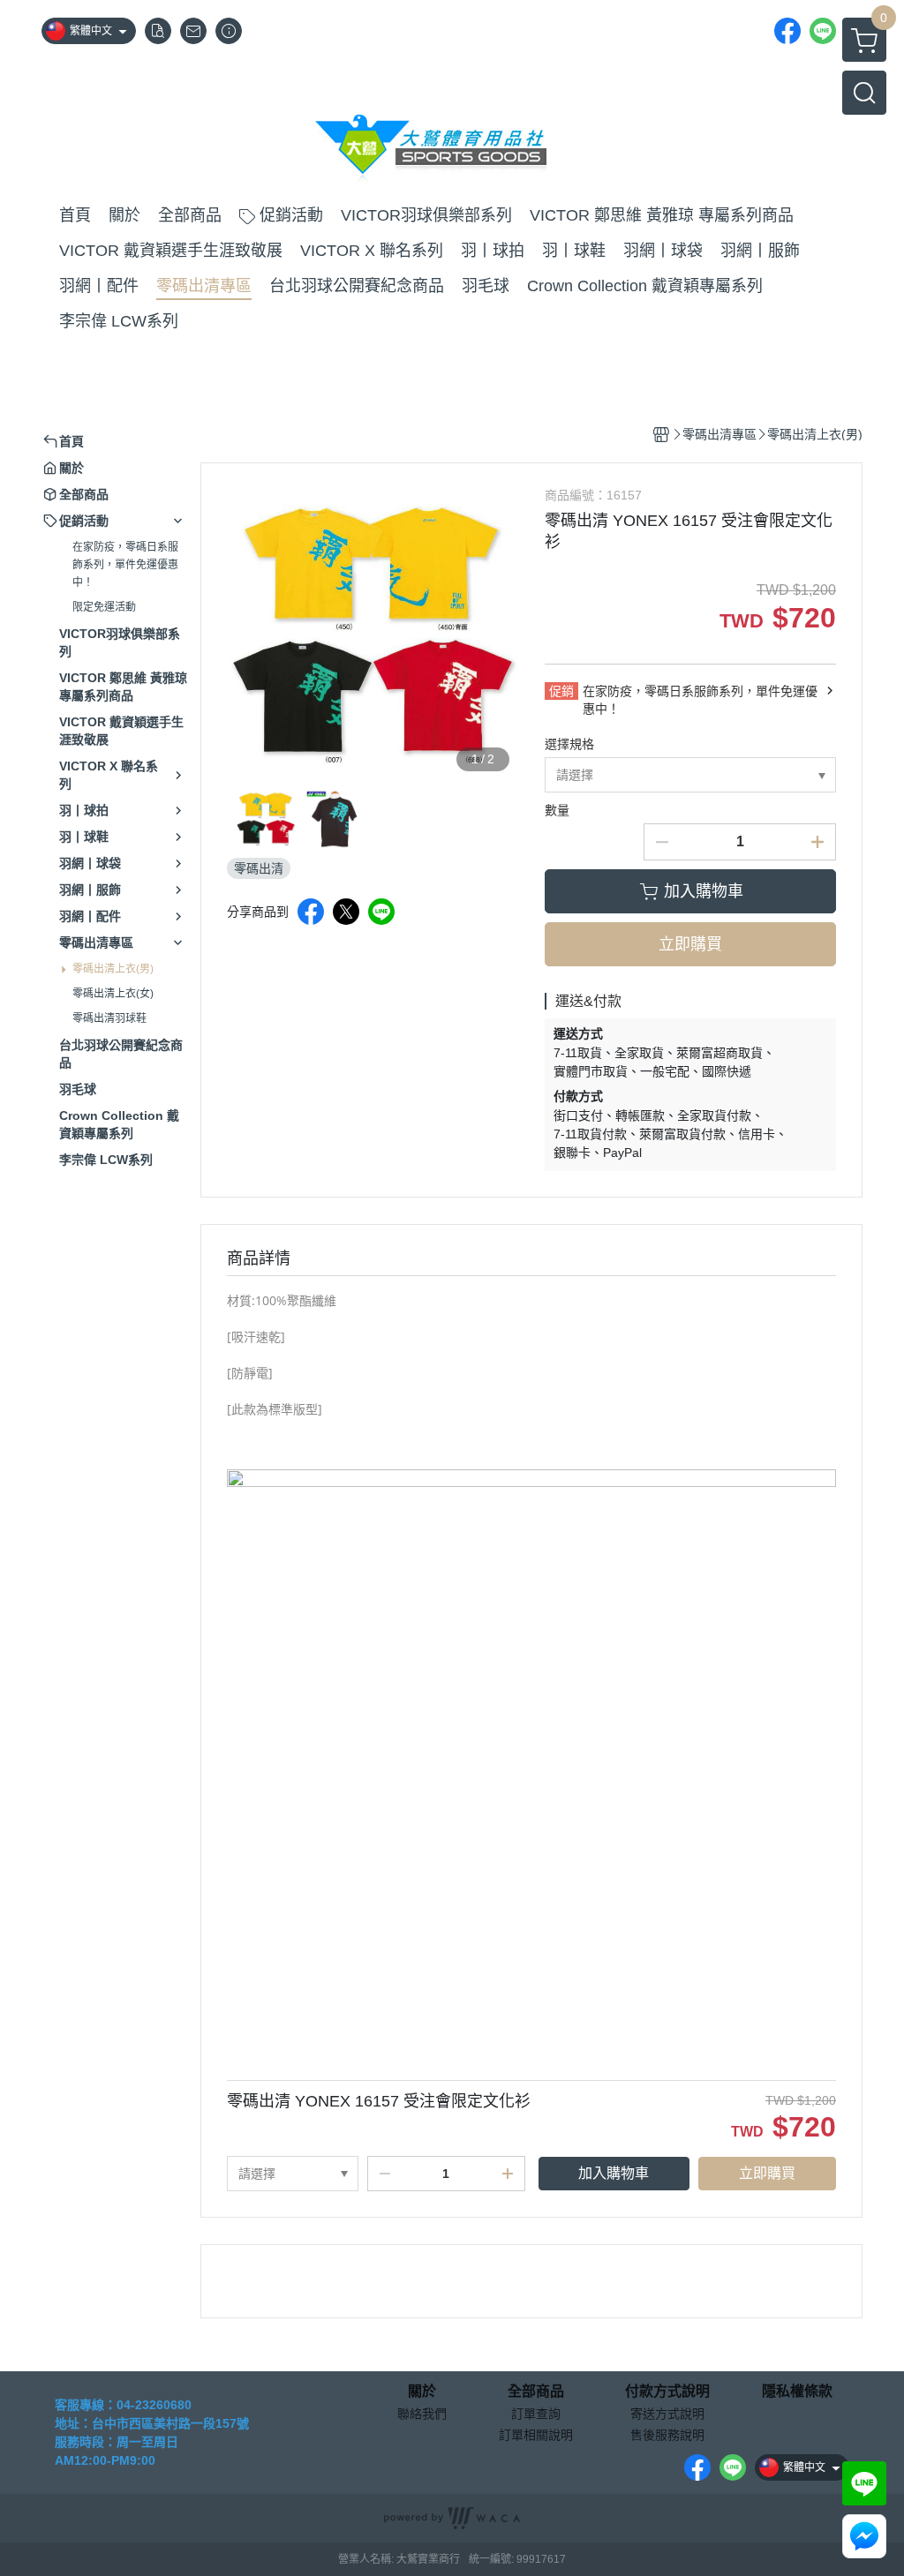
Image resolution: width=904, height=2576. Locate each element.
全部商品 (536, 2392)
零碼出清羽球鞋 (109, 1018)
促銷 (561, 691)
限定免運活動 (104, 607)
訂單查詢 (536, 2414)
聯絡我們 (422, 2414)
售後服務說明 (667, 2435)
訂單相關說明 (536, 2435)
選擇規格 (569, 744)
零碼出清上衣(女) (113, 994)
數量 (557, 810)
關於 (422, 2392)
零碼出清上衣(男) (113, 969)
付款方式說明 (667, 2392)
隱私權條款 (797, 2392)
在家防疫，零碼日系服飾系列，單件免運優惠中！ (125, 565)
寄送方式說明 (667, 2414)
